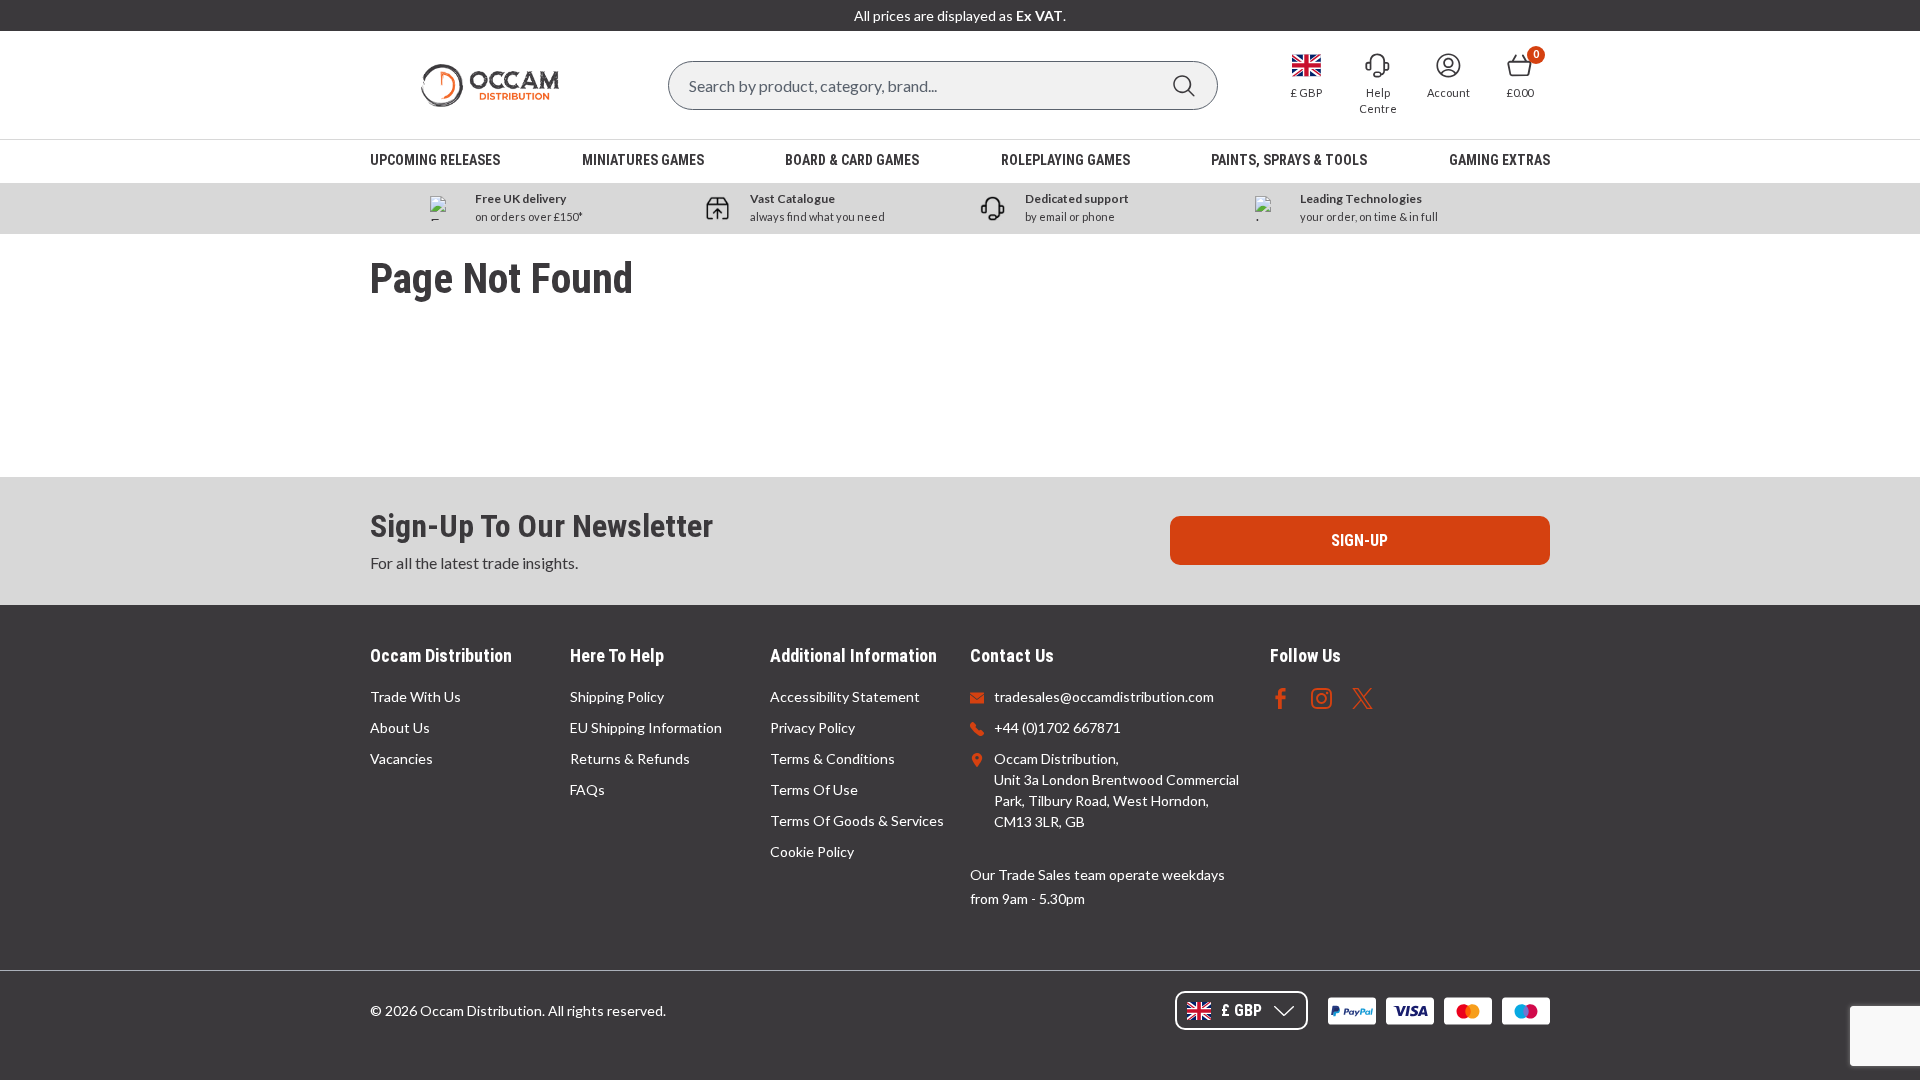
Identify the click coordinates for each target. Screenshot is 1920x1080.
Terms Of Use (814, 789)
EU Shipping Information (646, 727)
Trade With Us (415, 696)
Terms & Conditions (832, 758)
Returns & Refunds (630, 758)
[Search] (1183, 85)
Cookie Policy (812, 851)
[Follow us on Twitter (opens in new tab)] (1362, 696)
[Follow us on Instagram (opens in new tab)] (1321, 696)
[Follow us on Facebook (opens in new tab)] (1280, 696)
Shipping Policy (617, 696)
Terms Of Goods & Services (857, 820)
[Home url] (490, 85)
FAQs (587, 789)
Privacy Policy (812, 727)
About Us (400, 727)
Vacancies (401, 758)
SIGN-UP (1359, 540)
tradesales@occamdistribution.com (1104, 696)
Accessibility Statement (845, 696)
